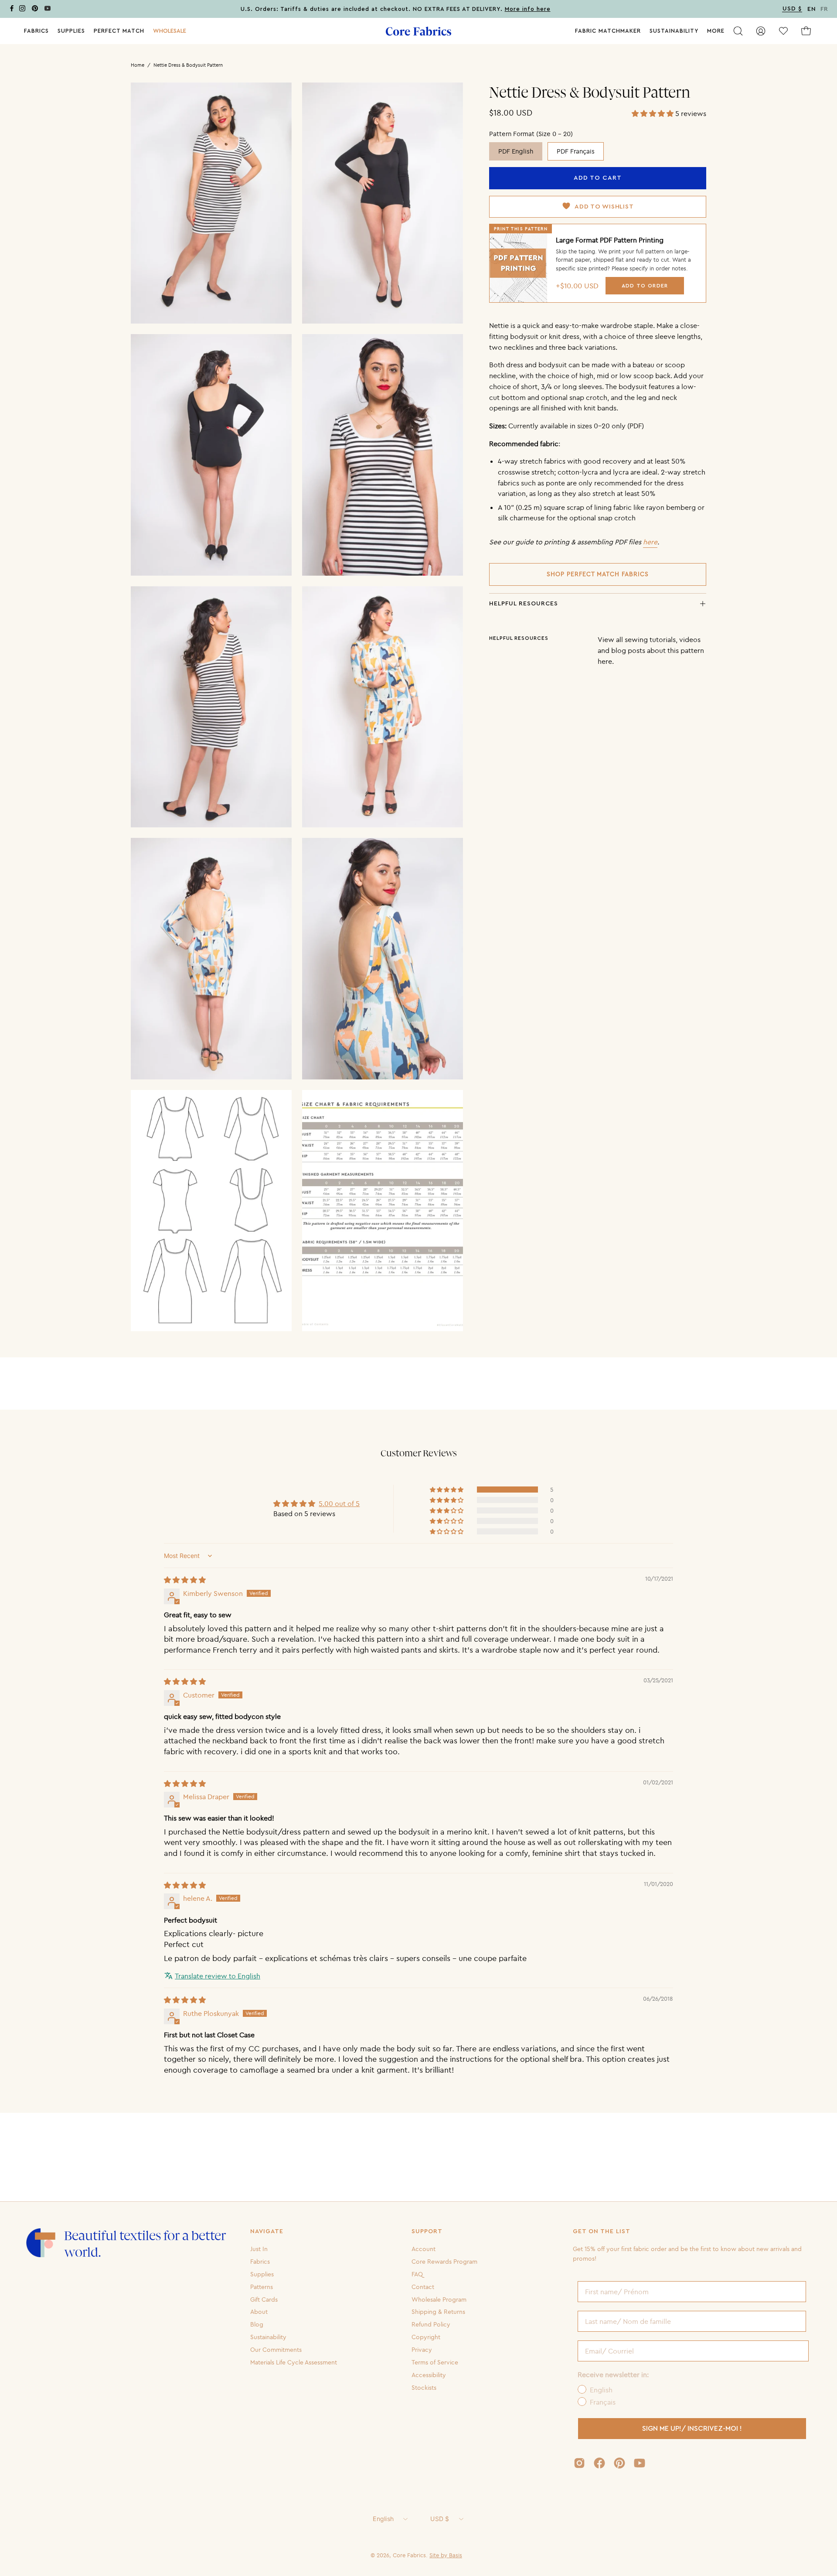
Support (427, 2231)
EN (812, 9)
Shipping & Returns (438, 2312)
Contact (423, 2286)
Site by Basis (446, 2555)
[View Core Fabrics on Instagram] (579, 2463)
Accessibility (429, 2375)
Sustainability (268, 2337)
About (259, 2312)
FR (824, 9)
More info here (528, 9)
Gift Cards (264, 2299)
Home (138, 65)
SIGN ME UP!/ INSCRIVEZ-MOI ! (692, 2429)
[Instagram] (22, 10)
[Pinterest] (35, 10)
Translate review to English (218, 1976)
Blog (257, 2324)
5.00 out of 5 (339, 1503)
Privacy (422, 2350)
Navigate (267, 2231)
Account (424, 2249)
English (383, 2519)
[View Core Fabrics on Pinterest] (619, 2463)
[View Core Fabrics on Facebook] (599, 2463)
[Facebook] (12, 10)
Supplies (262, 2274)
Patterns (262, 2286)
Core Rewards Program (444, 2262)
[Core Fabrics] (418, 31)
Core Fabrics (409, 2555)
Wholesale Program (439, 2299)
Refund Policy (431, 2324)
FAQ (417, 2274)
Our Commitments (276, 2350)
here (650, 542)
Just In (259, 2249)
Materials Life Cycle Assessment (294, 2362)
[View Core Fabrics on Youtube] (640, 2463)
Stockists (424, 2387)
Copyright (426, 2337)
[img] (185, 1580)
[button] (170, 31)
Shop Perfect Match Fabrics (598, 574)
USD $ (440, 2519)
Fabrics (260, 2262)
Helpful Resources (524, 604)
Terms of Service (435, 2362)
